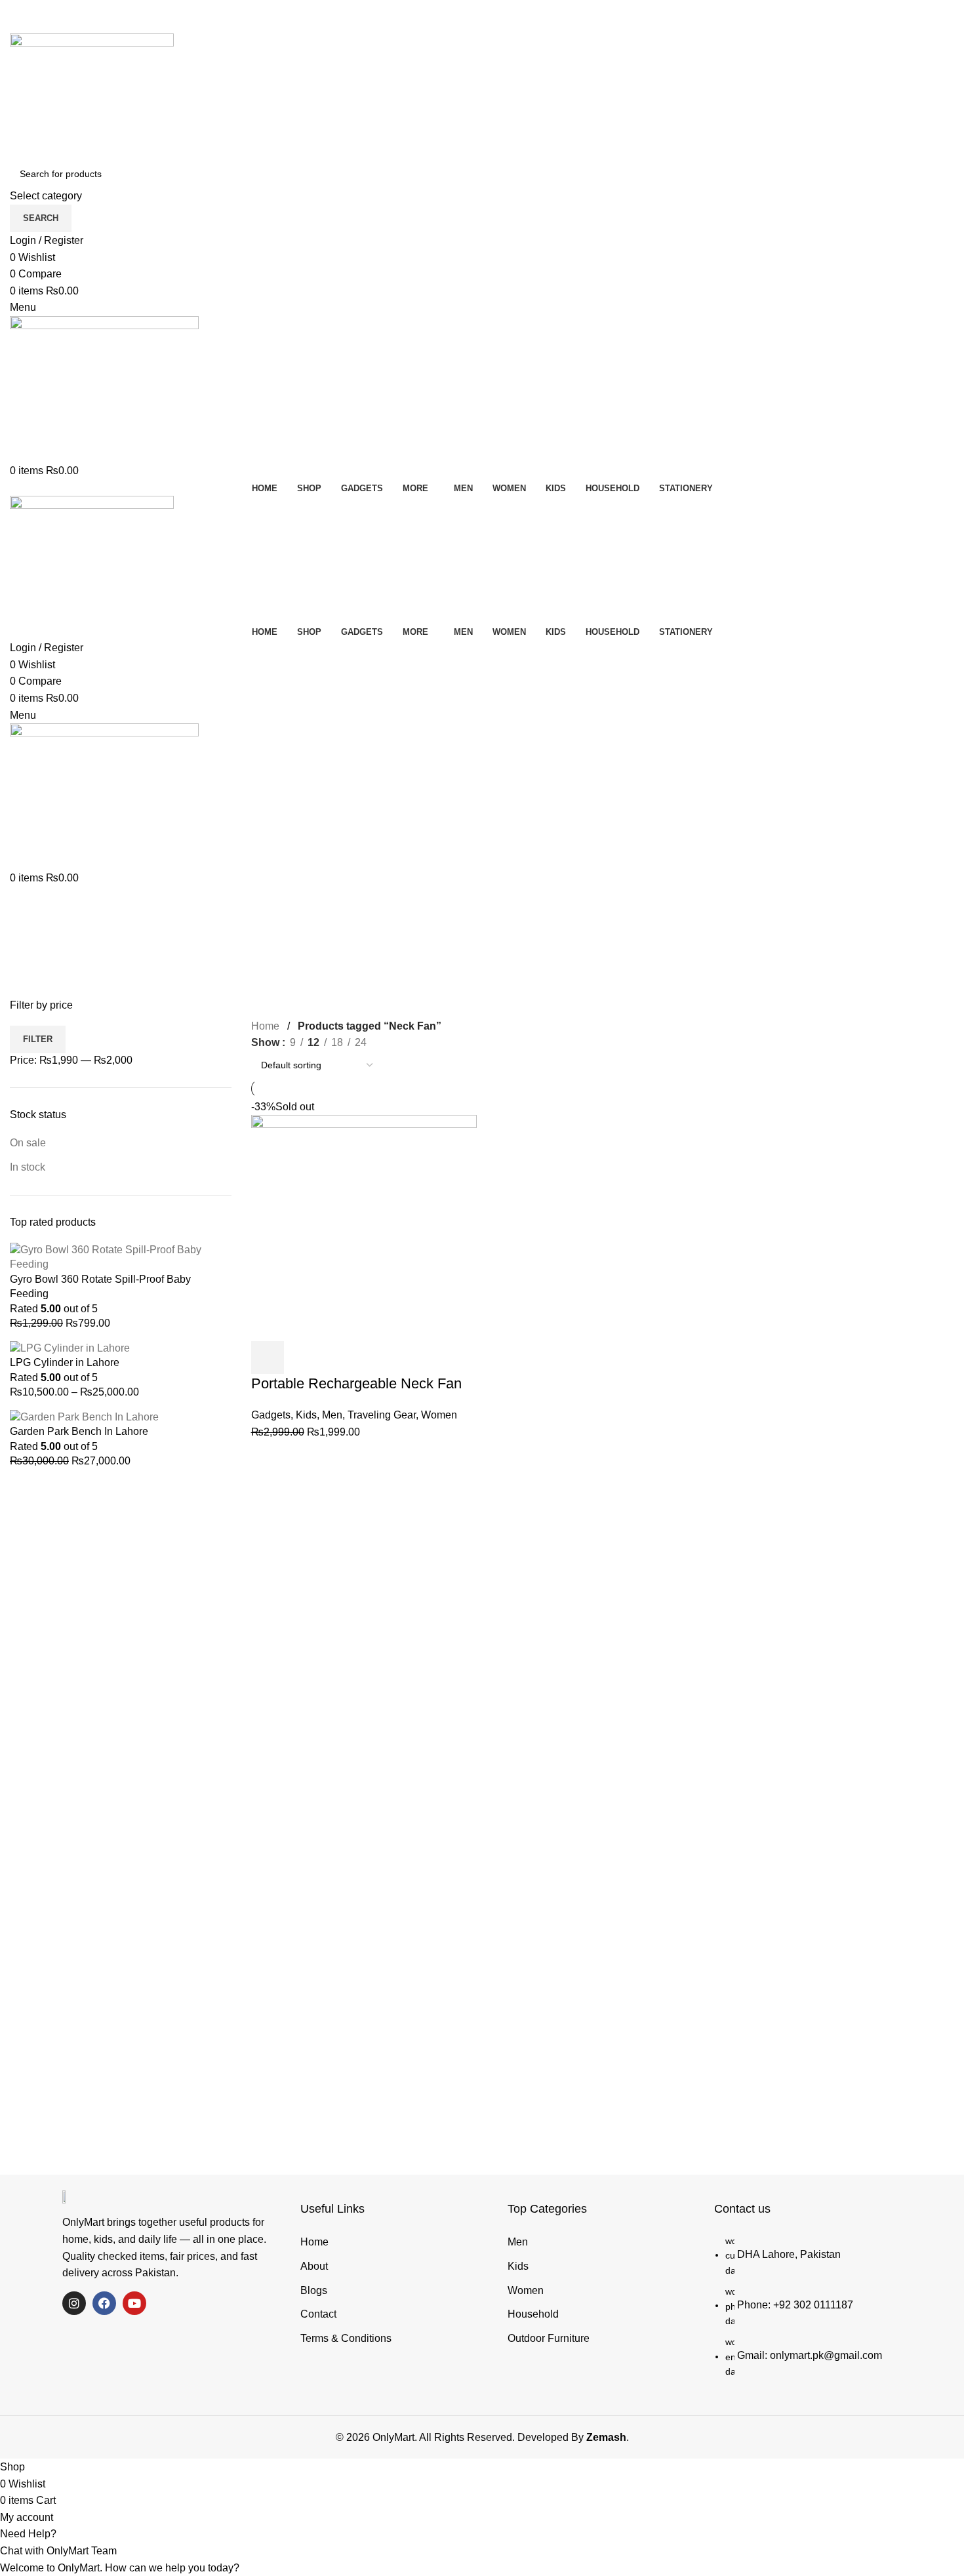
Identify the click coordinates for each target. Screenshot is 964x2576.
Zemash (606, 2437)
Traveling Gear (382, 1415)
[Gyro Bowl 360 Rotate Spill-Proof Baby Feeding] (121, 1257)
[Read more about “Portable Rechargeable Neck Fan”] (268, 1358)
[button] (482, 2534)
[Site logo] (92, 96)
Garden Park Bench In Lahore (79, 1431)
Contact (318, 2314)
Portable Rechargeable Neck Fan (356, 1383)
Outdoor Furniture (549, 2338)
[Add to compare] (338, 1358)
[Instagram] (74, 2303)
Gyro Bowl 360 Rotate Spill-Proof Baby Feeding (100, 1286)
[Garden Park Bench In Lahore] (84, 1416)
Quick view (303, 1358)
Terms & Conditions (346, 2338)
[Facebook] (104, 2303)
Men (332, 1415)
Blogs (314, 2290)
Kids (306, 1415)
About (314, 2266)
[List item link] (822, 2311)
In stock (28, 1167)
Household (533, 2314)
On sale (28, 1143)
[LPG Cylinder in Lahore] (70, 1347)
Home (267, 1026)
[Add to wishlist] (374, 1358)
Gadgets (271, 1415)
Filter (38, 1039)
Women (439, 1415)
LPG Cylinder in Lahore (65, 1362)
